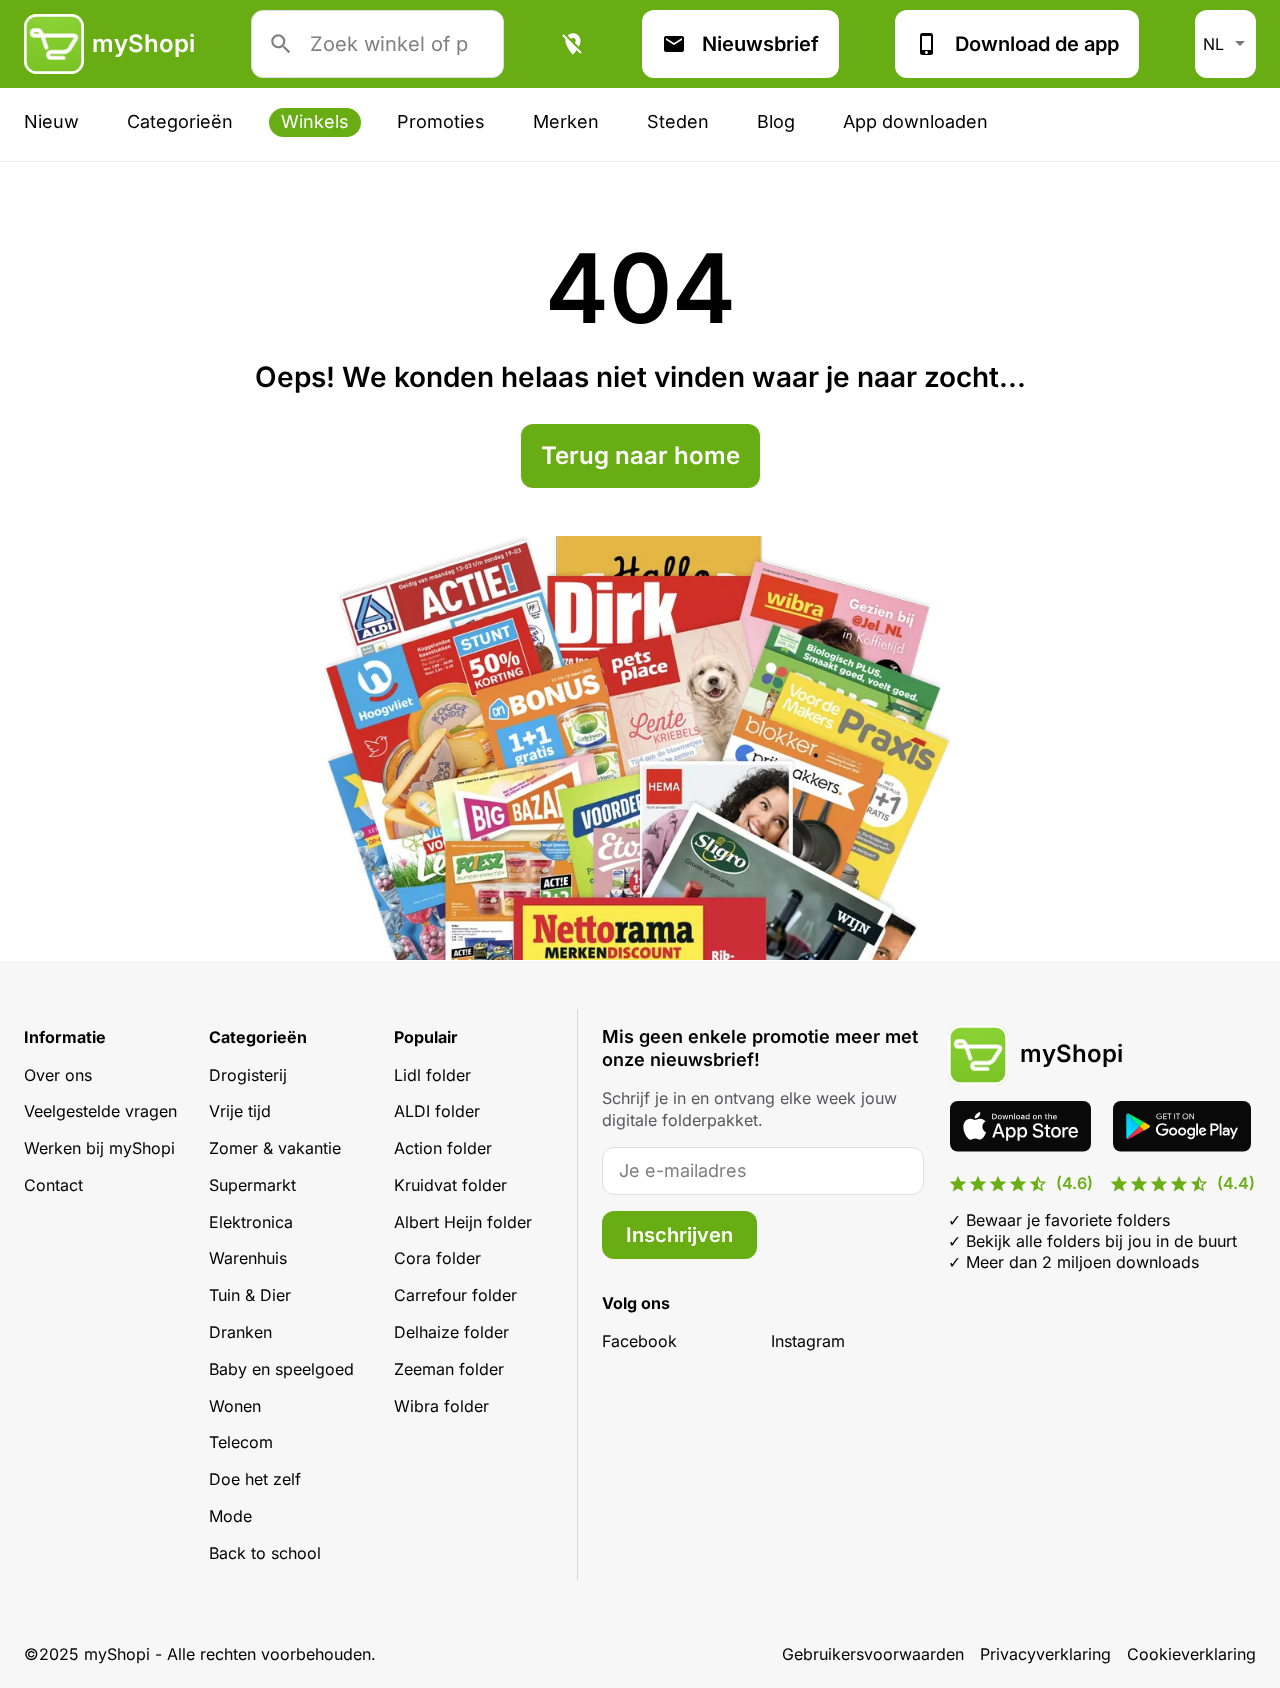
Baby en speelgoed (281, 1369)
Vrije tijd (240, 1111)
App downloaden (915, 121)
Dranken (240, 1332)
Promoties (441, 121)
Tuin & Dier (250, 1295)
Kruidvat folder (450, 1185)
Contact (53, 1185)
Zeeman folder (449, 1369)
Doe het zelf (255, 1479)
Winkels (315, 121)
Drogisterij (248, 1075)
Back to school (265, 1553)
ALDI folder (437, 1111)
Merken (566, 121)
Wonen (235, 1406)
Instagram (808, 1341)
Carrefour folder (455, 1295)
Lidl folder (432, 1075)
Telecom (241, 1442)
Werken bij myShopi (99, 1148)
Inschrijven (679, 1235)
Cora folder (437, 1258)
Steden (678, 121)
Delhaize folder (451, 1332)
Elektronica (251, 1222)
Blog (776, 121)
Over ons (58, 1075)
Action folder (443, 1148)
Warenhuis (248, 1258)
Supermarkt (252, 1185)
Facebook (639, 1341)
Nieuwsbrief (760, 44)
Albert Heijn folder (463, 1222)
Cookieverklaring (1191, 1654)
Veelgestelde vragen (100, 1111)
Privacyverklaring (1045, 1654)
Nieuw (51, 121)
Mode (230, 1516)
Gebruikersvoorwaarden (873, 1654)
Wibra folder (441, 1406)
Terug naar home (640, 455)
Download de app (1037, 44)
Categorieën (180, 121)
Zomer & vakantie (275, 1148)
